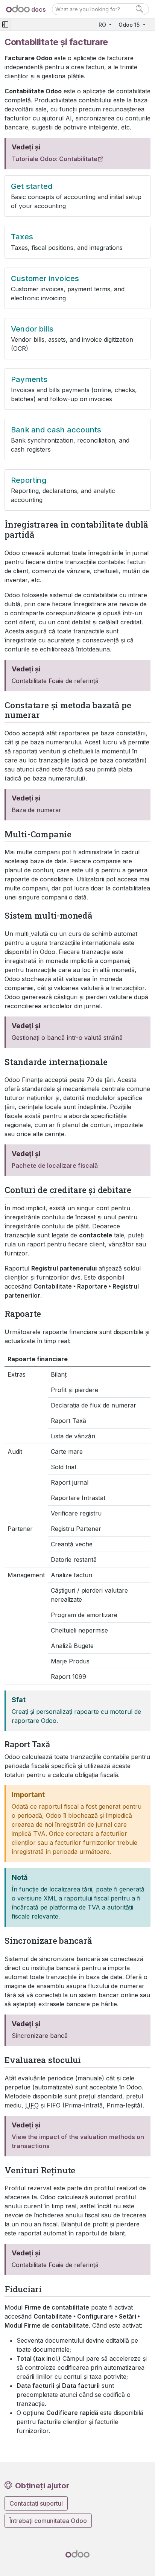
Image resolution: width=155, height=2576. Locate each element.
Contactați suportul (36, 2503)
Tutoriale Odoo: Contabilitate (55, 159)
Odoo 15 (130, 25)
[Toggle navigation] (5, 25)
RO (103, 25)
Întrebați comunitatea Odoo (48, 2521)
